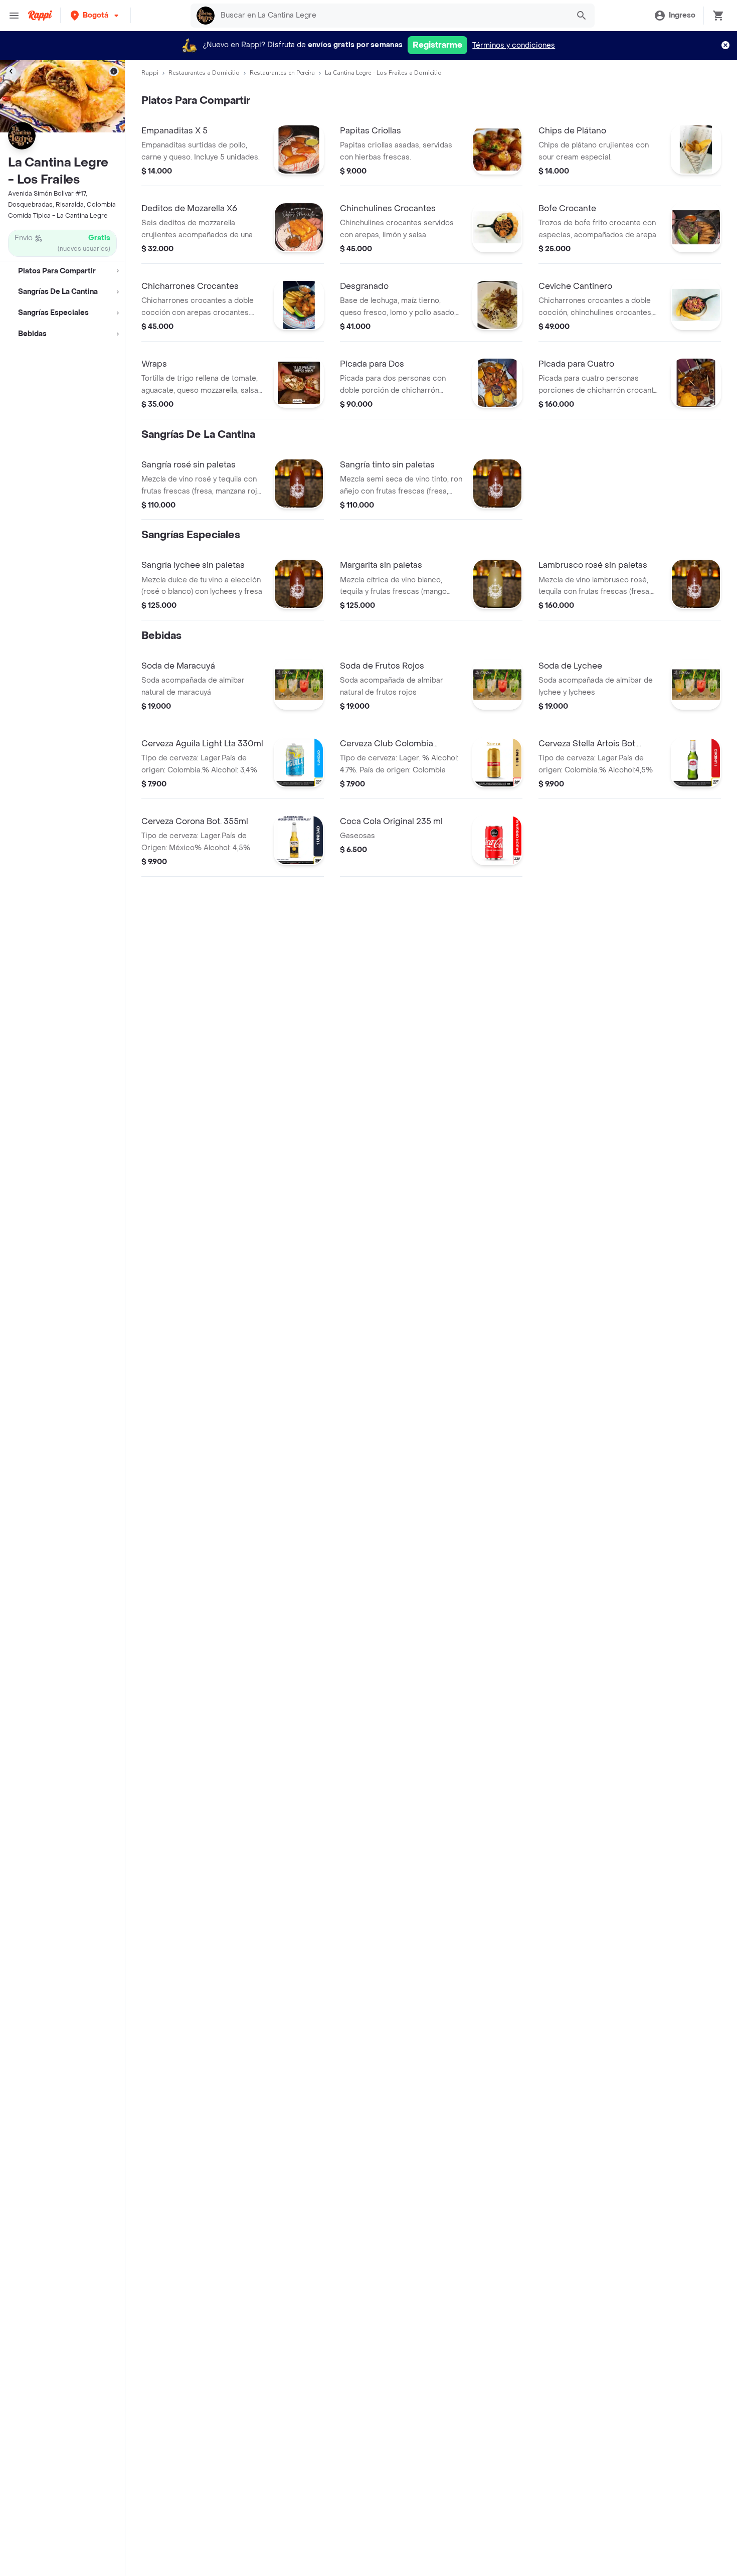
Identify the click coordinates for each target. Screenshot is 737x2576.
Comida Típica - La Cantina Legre (58, 216)
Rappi (150, 73)
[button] (96, 15)
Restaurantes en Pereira (282, 73)
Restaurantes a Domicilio (204, 73)
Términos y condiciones (514, 45)
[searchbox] (392, 16)
